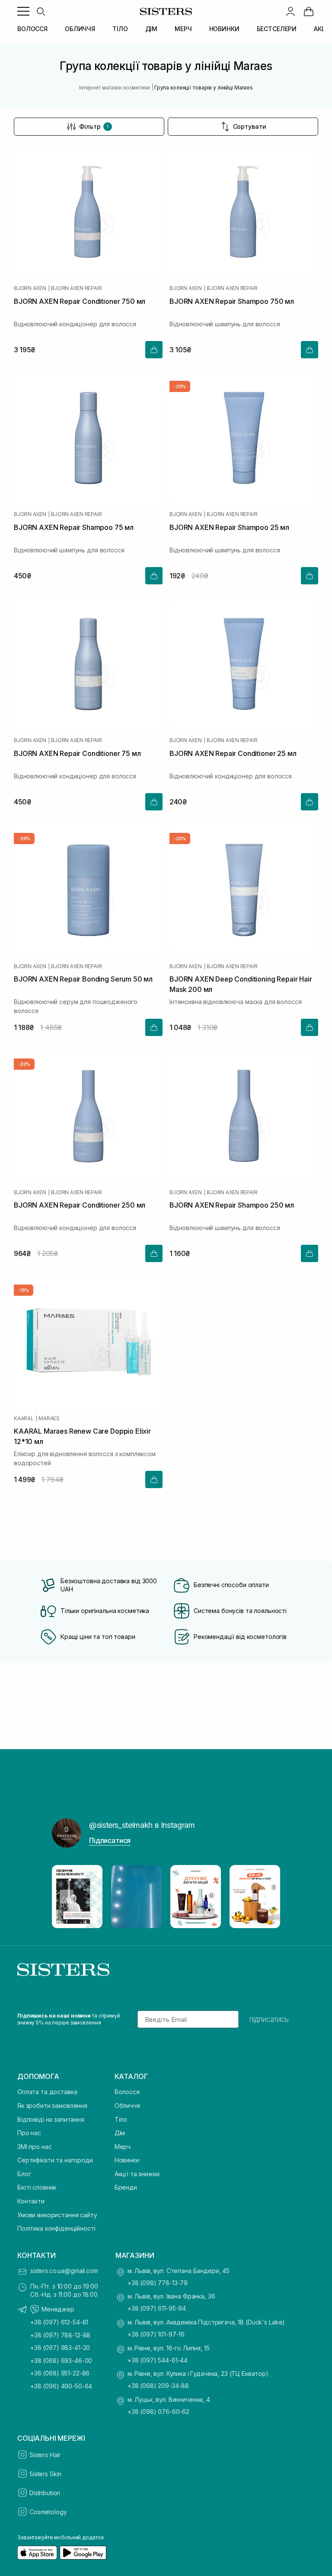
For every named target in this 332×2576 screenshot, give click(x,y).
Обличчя (127, 2106)
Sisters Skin (45, 2474)
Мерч (123, 2147)
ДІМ (152, 29)
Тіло (121, 2119)
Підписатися (110, 1840)
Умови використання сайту (57, 2215)
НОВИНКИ (224, 29)
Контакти (31, 2201)
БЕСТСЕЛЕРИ (277, 29)
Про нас (29, 2133)
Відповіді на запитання (51, 2119)
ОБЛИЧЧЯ (80, 29)
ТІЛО (120, 29)
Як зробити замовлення (52, 2106)
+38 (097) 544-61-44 (158, 2360)
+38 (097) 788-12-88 (60, 2335)
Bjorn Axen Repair (76, 288)
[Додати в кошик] (154, 350)
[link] (309, 11)
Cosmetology (48, 2512)
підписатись (269, 2019)
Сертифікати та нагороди (55, 2160)
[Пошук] (41, 11)
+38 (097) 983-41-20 (60, 2348)
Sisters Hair (45, 2455)
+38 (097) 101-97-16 (156, 2334)
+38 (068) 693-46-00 (61, 2361)
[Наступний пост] (265, 1897)
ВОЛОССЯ (32, 29)
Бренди (126, 2187)
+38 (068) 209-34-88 (158, 2386)
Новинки (127, 2160)
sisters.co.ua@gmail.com (64, 2271)
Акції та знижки (137, 2174)
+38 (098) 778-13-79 (158, 2283)
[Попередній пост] (67, 1897)
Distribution (45, 2493)
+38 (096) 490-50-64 (61, 2386)
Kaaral (24, 1419)
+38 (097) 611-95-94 (157, 2308)
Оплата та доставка (47, 2092)
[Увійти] (290, 11)
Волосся (127, 2092)
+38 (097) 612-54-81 (59, 2322)
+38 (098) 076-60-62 (158, 2412)
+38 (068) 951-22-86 (60, 2373)
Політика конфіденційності (56, 2228)
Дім (120, 2133)
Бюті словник (37, 2187)
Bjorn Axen (30, 288)
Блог (24, 2174)
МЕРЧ (183, 29)
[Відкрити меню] (23, 11)
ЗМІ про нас (34, 2147)
